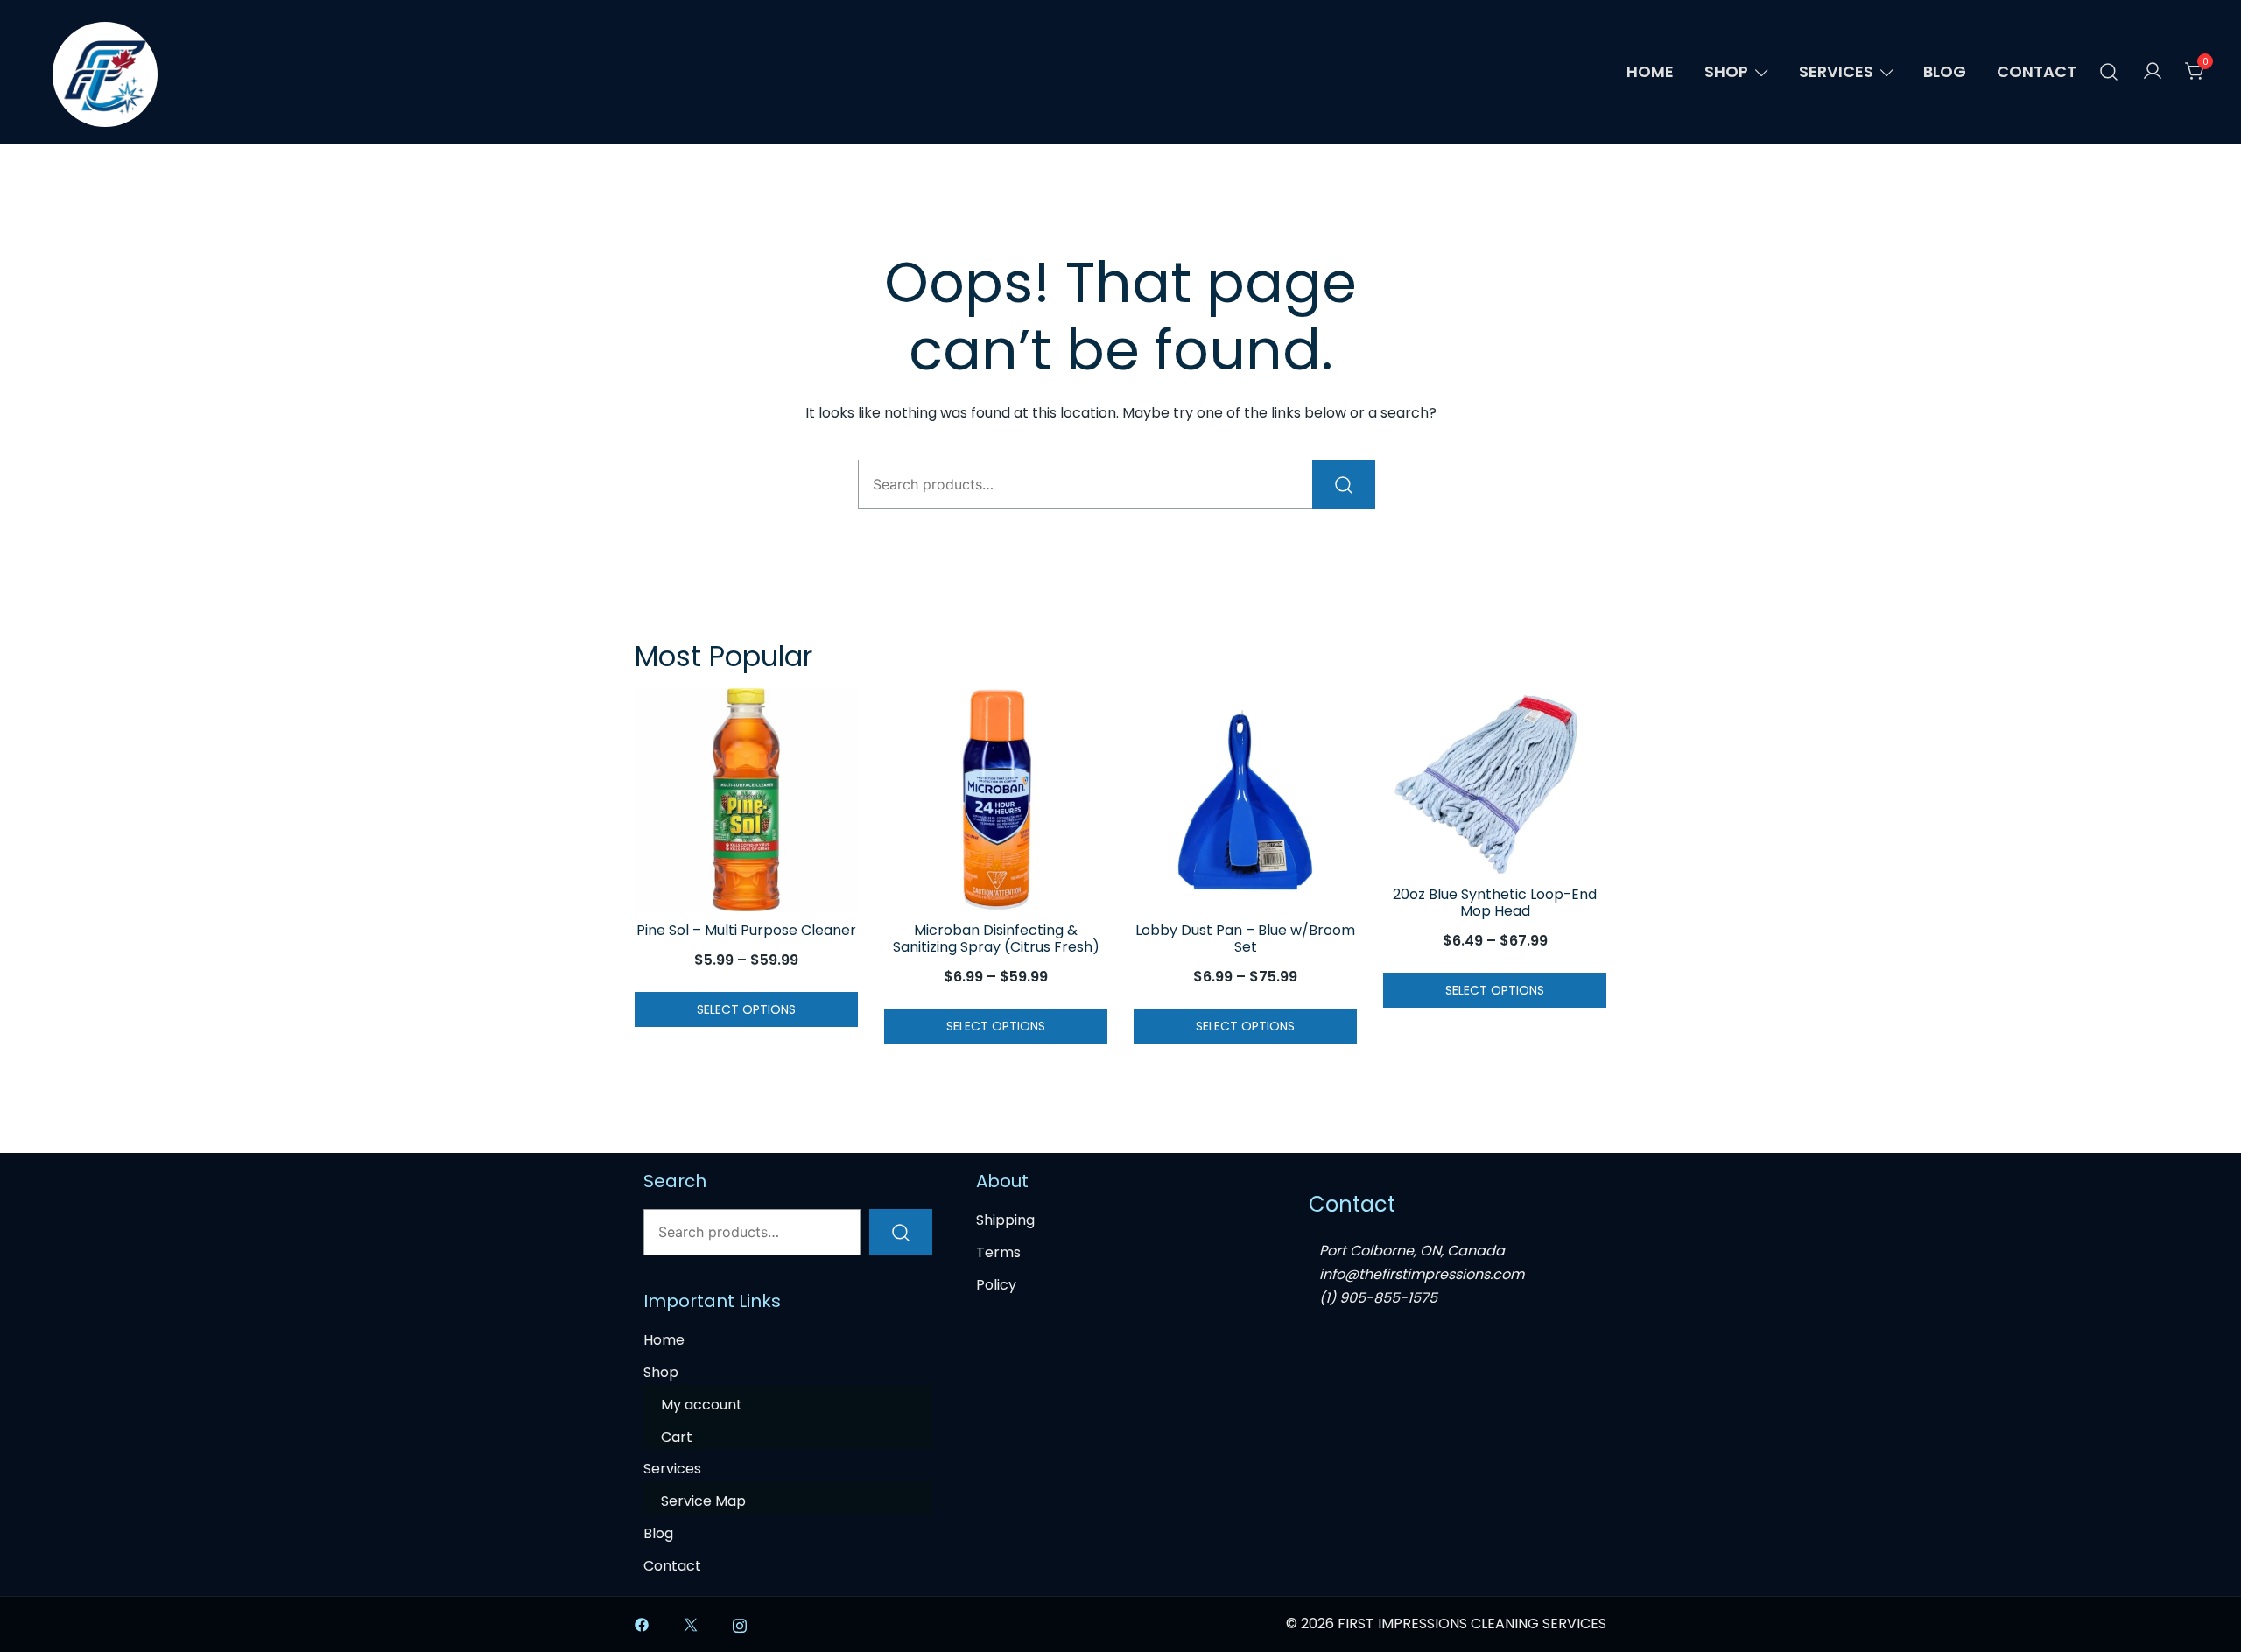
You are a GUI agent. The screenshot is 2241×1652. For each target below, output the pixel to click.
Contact (2037, 71)
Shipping (1005, 1220)
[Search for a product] (2109, 72)
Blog (1945, 71)
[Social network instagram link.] (740, 1624)
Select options (746, 1009)
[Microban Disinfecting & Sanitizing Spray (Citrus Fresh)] (996, 800)
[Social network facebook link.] (642, 1624)
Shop (1726, 71)
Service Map (703, 1501)
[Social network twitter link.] (691, 1624)
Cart (677, 1437)
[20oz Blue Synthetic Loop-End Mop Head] (1495, 782)
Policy (996, 1285)
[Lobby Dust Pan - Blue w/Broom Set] (1245, 800)
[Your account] (2153, 72)
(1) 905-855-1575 (1378, 1298)
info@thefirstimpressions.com (1422, 1274)
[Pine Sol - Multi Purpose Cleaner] (746, 800)
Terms (998, 1252)
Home (1650, 71)
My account (702, 1405)
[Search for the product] (1344, 484)
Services (1836, 71)
